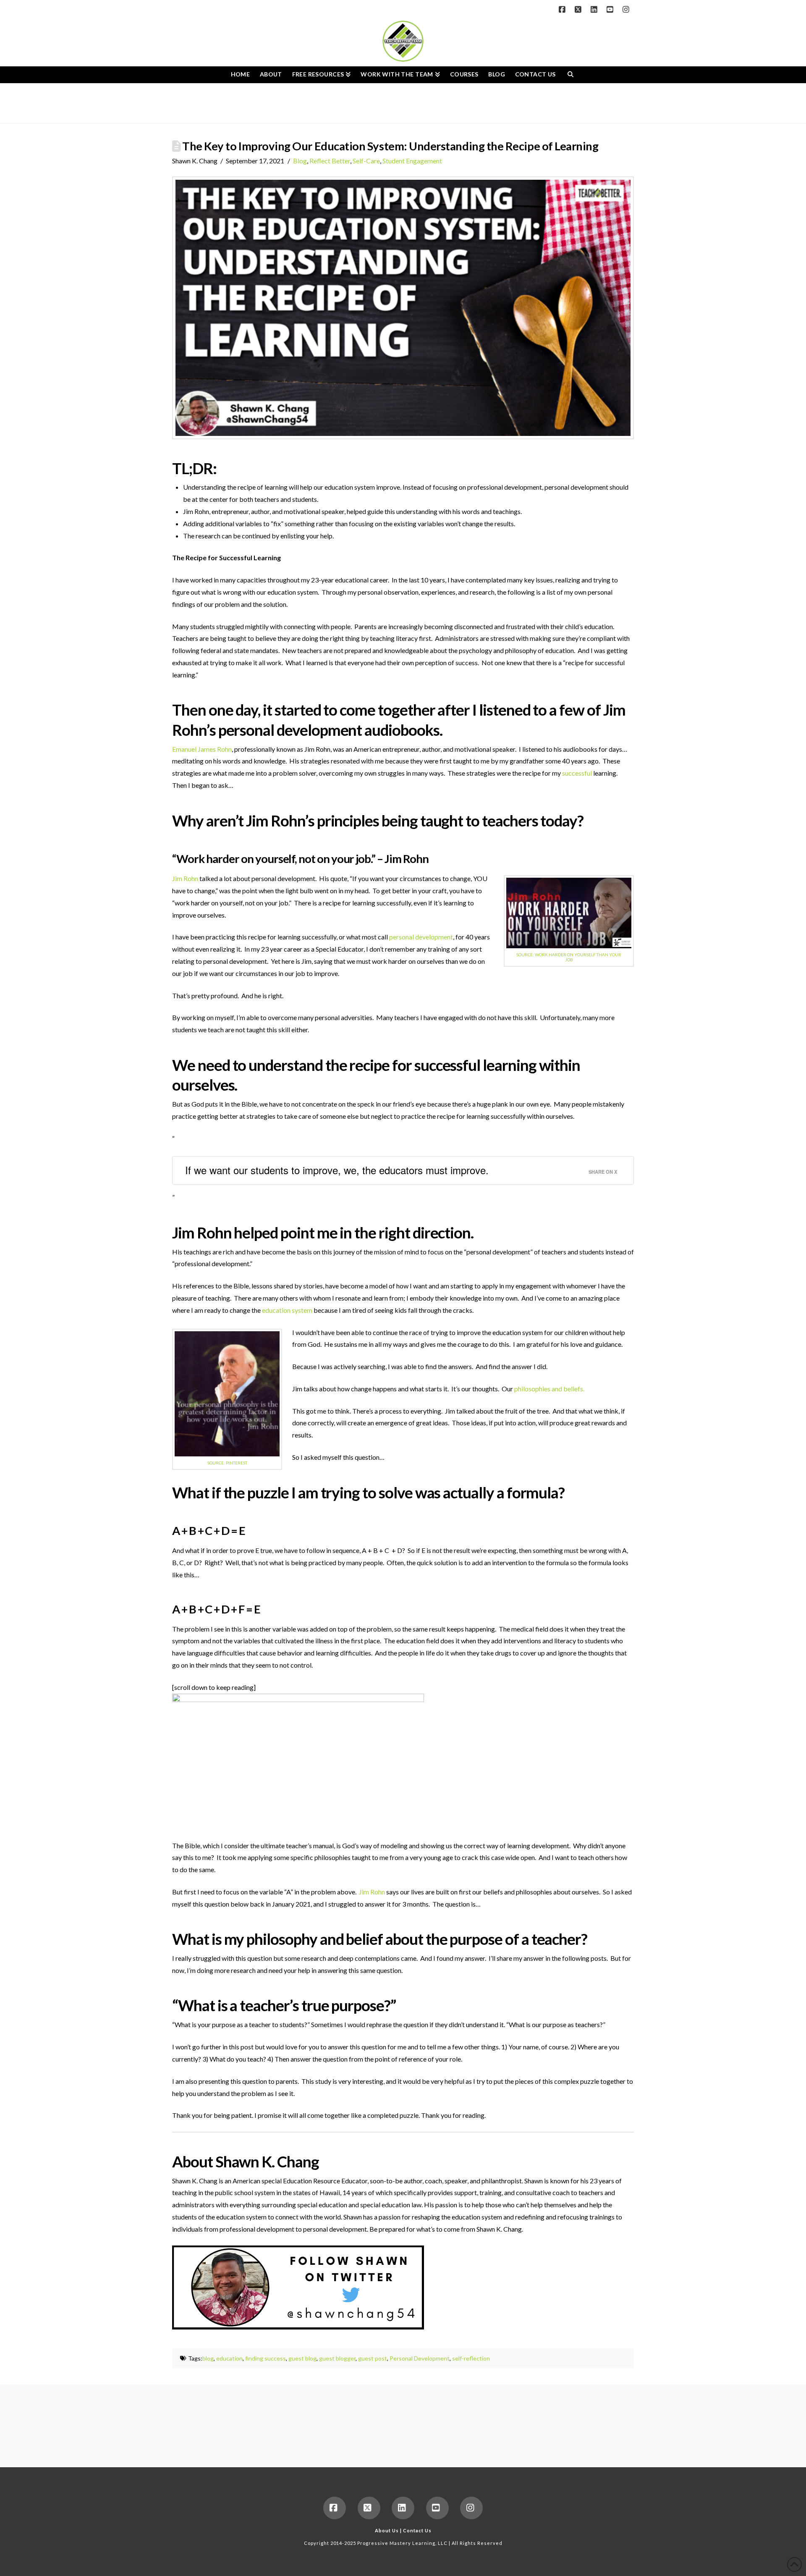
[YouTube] (611, 9)
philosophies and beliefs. (549, 1389)
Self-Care (366, 161)
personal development (421, 937)
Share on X (603, 1172)
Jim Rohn (407, 859)
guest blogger (337, 2358)
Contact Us (417, 2530)
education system (287, 1310)
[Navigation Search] (570, 75)
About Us (387, 2530)
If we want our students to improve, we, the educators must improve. (337, 1170)
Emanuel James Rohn (202, 749)
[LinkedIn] (595, 9)
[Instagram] (627, 9)
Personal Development (420, 2358)
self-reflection (471, 2358)
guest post (373, 2358)
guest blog (302, 2358)
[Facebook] (563, 9)
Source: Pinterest (227, 1463)
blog (208, 2358)
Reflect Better (330, 161)
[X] (579, 9)
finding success (266, 2358)
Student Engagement (412, 161)
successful (577, 773)
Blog (300, 161)
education (229, 2358)
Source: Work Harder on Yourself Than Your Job (569, 957)
